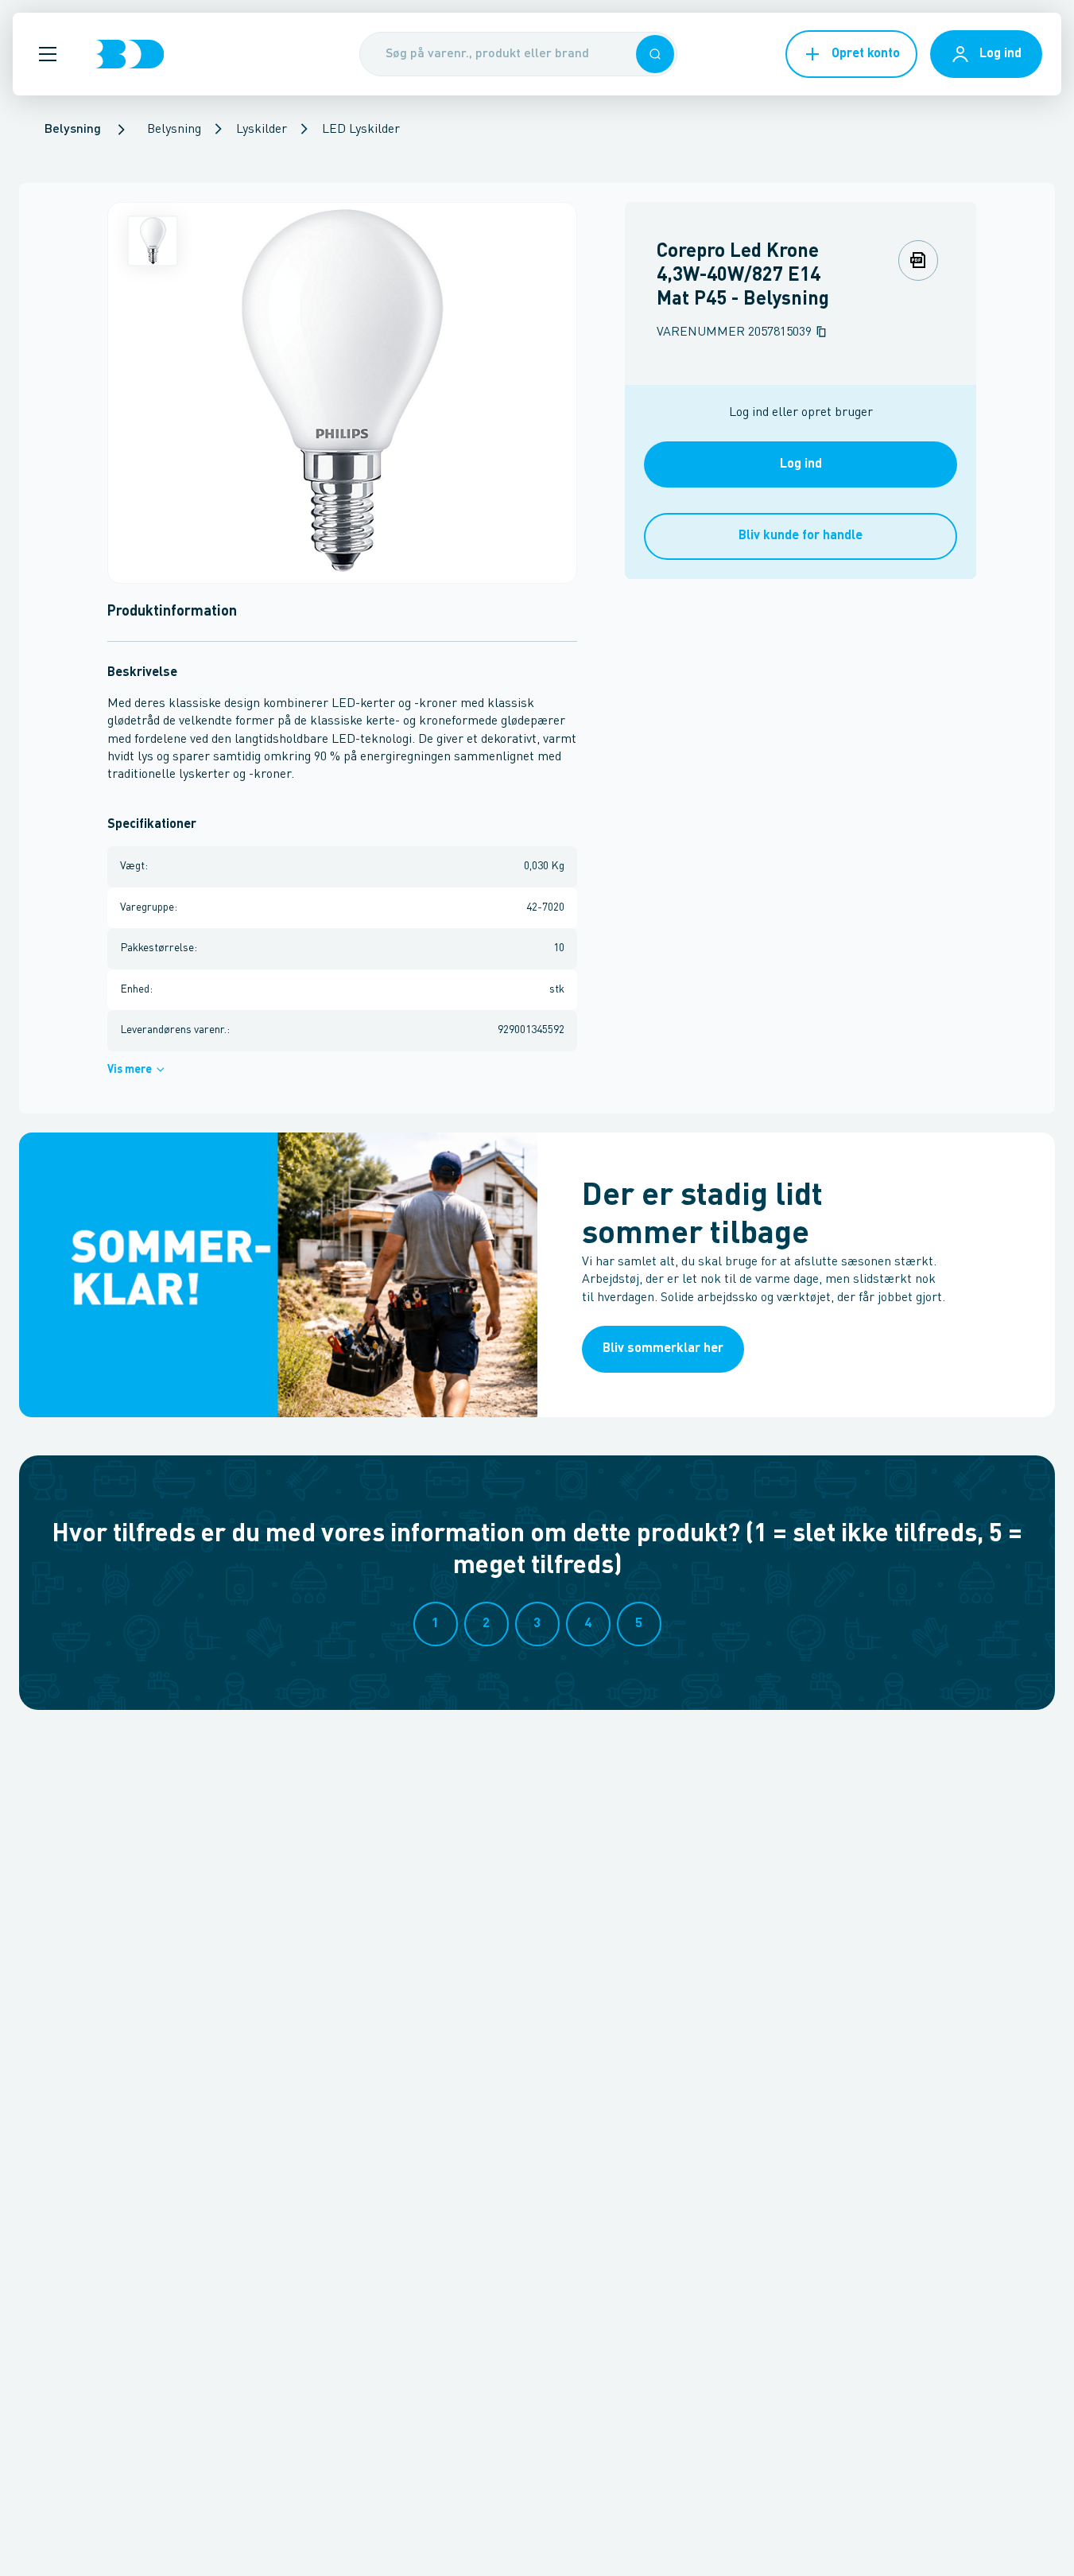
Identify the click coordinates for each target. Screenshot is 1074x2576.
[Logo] (130, 54)
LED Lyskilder (361, 130)
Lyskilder (262, 130)
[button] (48, 54)
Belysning (174, 130)
